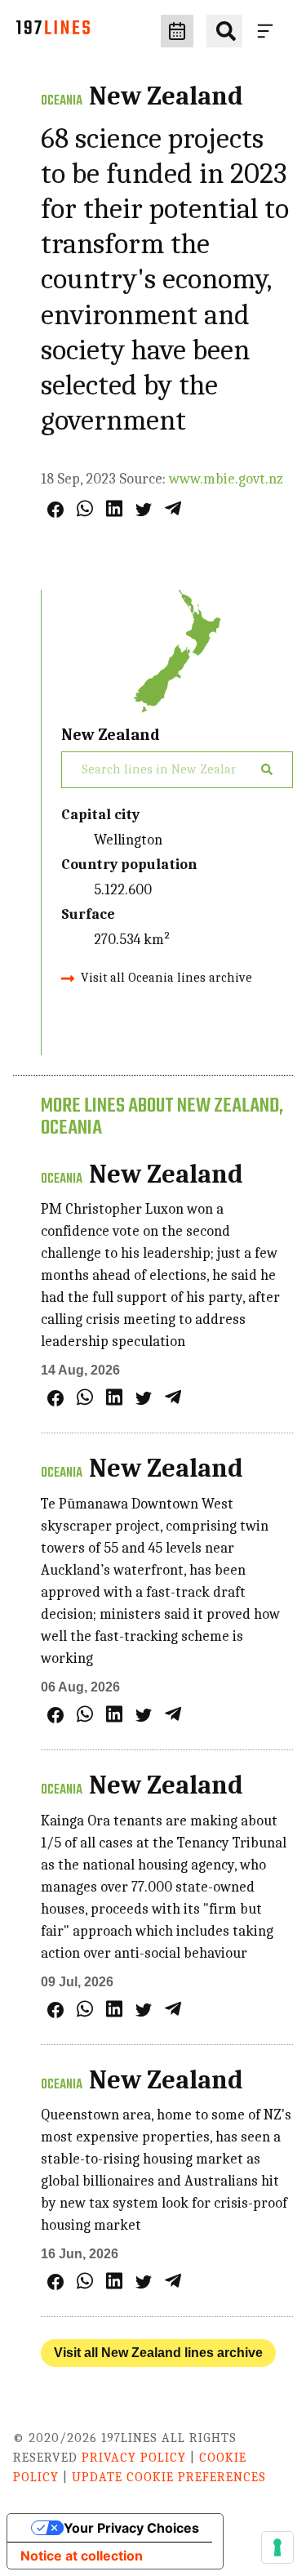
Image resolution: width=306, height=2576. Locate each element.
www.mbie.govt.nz (226, 479)
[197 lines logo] (53, 31)
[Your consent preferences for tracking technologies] (277, 2547)
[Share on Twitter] (144, 510)
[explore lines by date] (177, 31)
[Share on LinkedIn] (114, 508)
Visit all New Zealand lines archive (158, 2353)
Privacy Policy (134, 2458)
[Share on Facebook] (55, 510)
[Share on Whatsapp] (85, 508)
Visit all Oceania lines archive (166, 978)
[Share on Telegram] (173, 508)
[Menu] (268, 31)
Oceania (62, 101)
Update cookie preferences (169, 2477)
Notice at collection (82, 2556)
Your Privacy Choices (131, 2528)
